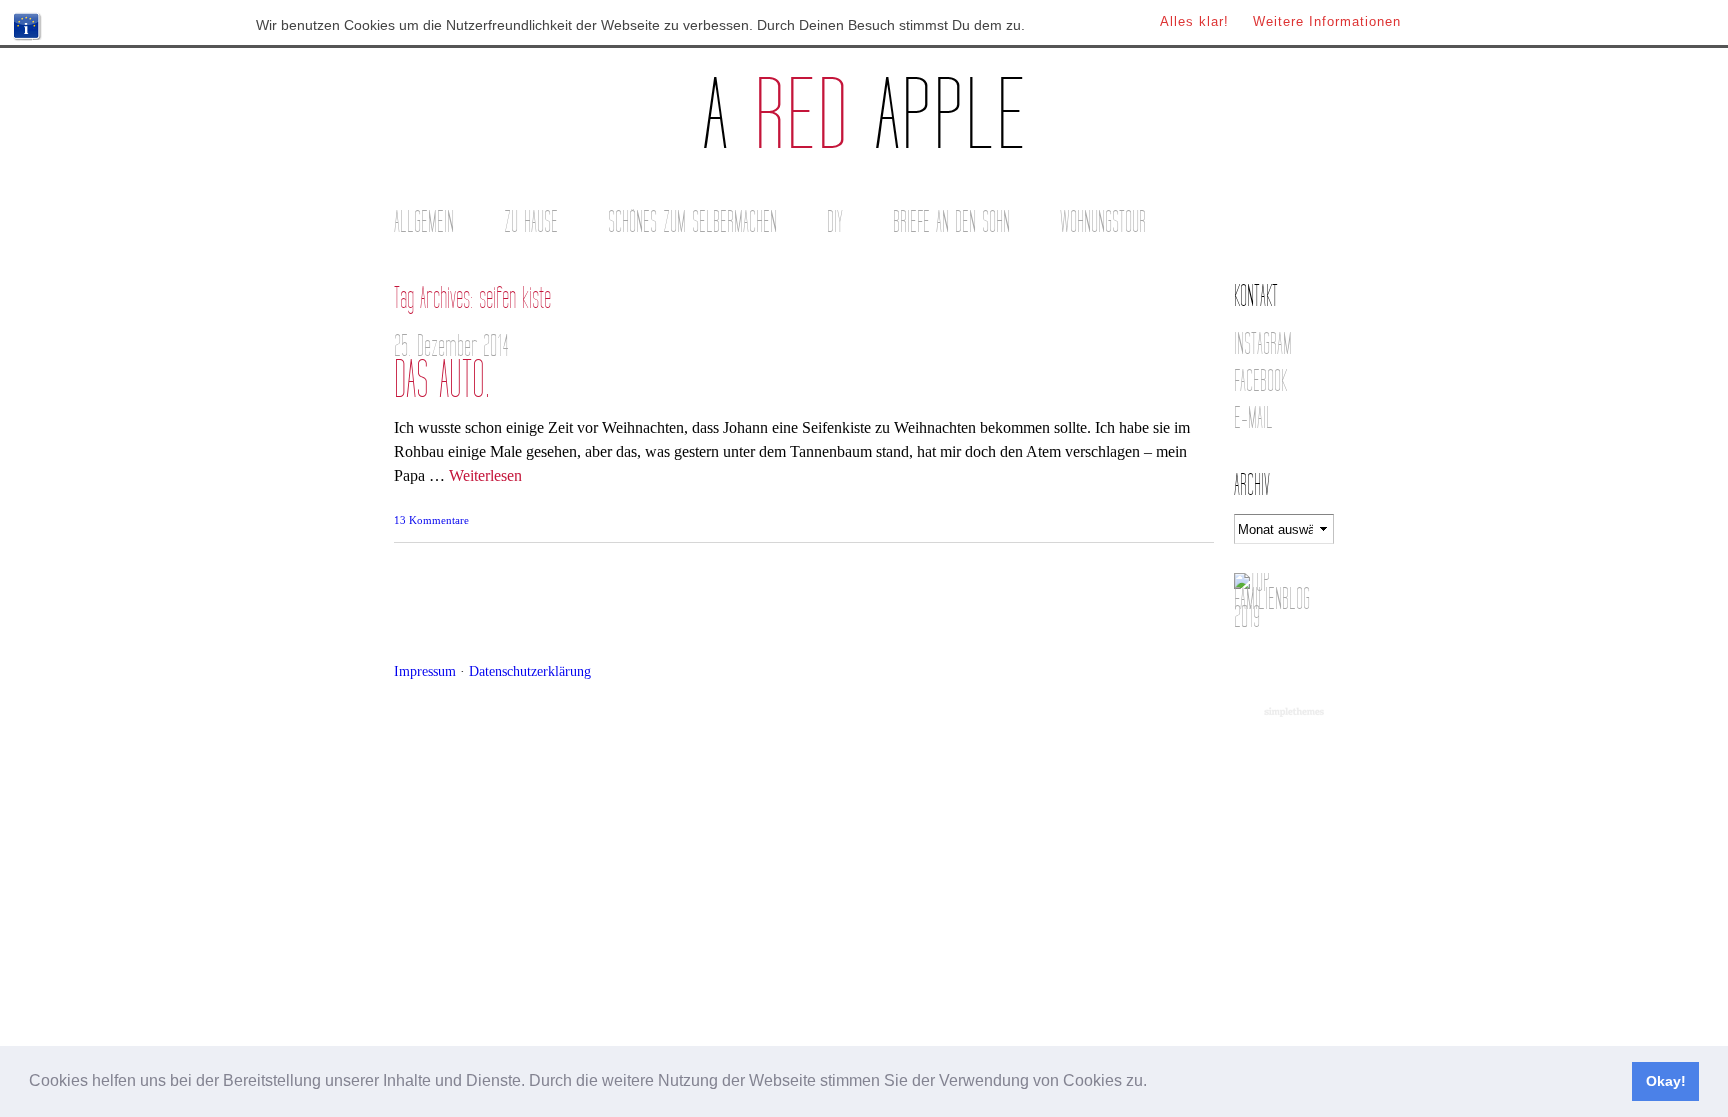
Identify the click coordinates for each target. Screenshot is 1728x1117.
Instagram (1263, 344)
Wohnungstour (1103, 222)
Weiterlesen (485, 475)
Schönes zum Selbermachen (692, 222)
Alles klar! (1194, 21)
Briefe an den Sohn (951, 222)
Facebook (1260, 381)
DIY (835, 222)
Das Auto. (442, 380)
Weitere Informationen (1327, 21)
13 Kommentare (431, 520)
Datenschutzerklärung (530, 671)
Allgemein (424, 222)
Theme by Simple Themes (1296, 713)
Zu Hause (531, 222)
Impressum (425, 671)
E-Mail (1253, 418)
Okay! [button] (1666, 1081)
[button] (1154, 1083)
